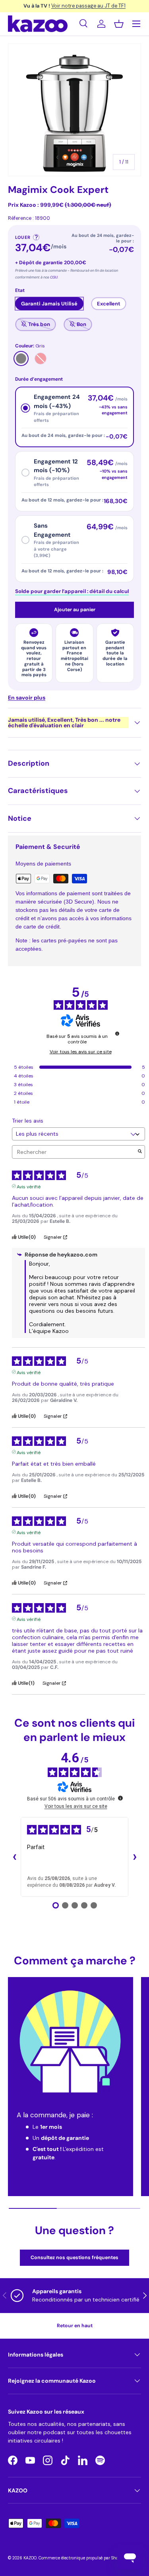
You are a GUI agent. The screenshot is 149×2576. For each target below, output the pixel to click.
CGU (54, 277)
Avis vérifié (29, 1186)
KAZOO (30, 2558)
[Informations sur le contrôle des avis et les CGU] (117, 1033)
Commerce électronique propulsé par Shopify (82, 2558)
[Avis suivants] (135, 1857)
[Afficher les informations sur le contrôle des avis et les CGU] (120, 1798)
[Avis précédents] (14, 1857)
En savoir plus (27, 698)
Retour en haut (75, 2326)
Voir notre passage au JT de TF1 (88, 6)
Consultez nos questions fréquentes (74, 2258)
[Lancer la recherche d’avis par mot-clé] (140, 1152)
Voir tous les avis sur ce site (81, 1052)
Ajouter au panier (75, 610)
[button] (119, 24)
